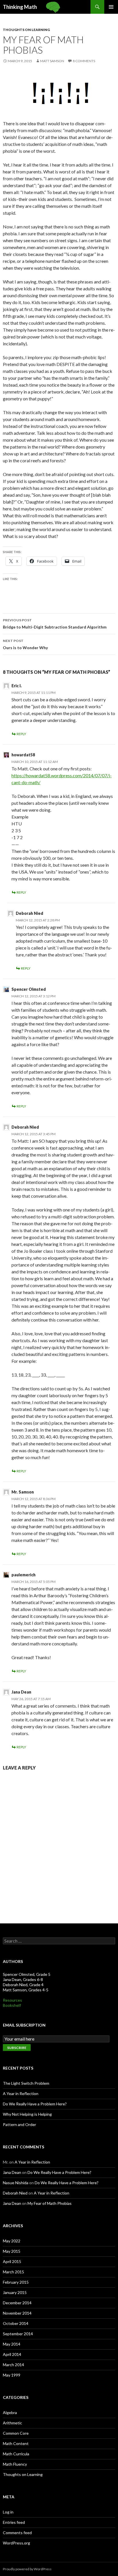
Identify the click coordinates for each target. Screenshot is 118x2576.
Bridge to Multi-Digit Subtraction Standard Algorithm (55, 624)
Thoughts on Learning (26, 30)
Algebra (10, 2412)
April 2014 (12, 2354)
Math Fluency (15, 2464)
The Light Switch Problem (26, 2083)
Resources (12, 2000)
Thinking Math (20, 7)
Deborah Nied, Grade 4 (23, 1985)
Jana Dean (21, 1692)
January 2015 (15, 2292)
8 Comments (84, 61)
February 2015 (16, 2282)
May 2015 (12, 2251)
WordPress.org (16, 2543)
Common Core (16, 2433)
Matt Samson (52, 61)
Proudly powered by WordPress (27, 2569)
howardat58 (23, 755)
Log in (8, 2512)
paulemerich (23, 1575)
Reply (21, 734)
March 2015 (13, 2272)
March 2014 (13, 2365)
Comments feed (17, 2533)
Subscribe (17, 2048)
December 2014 (17, 2303)
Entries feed (14, 2522)
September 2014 (18, 2334)
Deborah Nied (29, 913)
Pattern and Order (19, 2124)
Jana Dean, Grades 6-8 (23, 1979)
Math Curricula (16, 2454)
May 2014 (12, 2344)
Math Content (16, 2443)
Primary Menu (111, 7)
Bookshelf (12, 2005)
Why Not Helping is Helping (27, 2114)
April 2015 (12, 2261)
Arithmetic (12, 2423)
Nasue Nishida (16, 2183)
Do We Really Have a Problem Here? (35, 2104)
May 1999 (12, 2375)
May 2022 (12, 2241)
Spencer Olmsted (29, 989)
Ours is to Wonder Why (25, 644)
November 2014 (17, 2313)
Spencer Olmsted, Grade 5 (27, 1974)
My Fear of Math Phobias (50, 2203)
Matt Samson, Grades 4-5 (26, 1990)
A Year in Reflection (21, 2094)
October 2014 (16, 2323)
